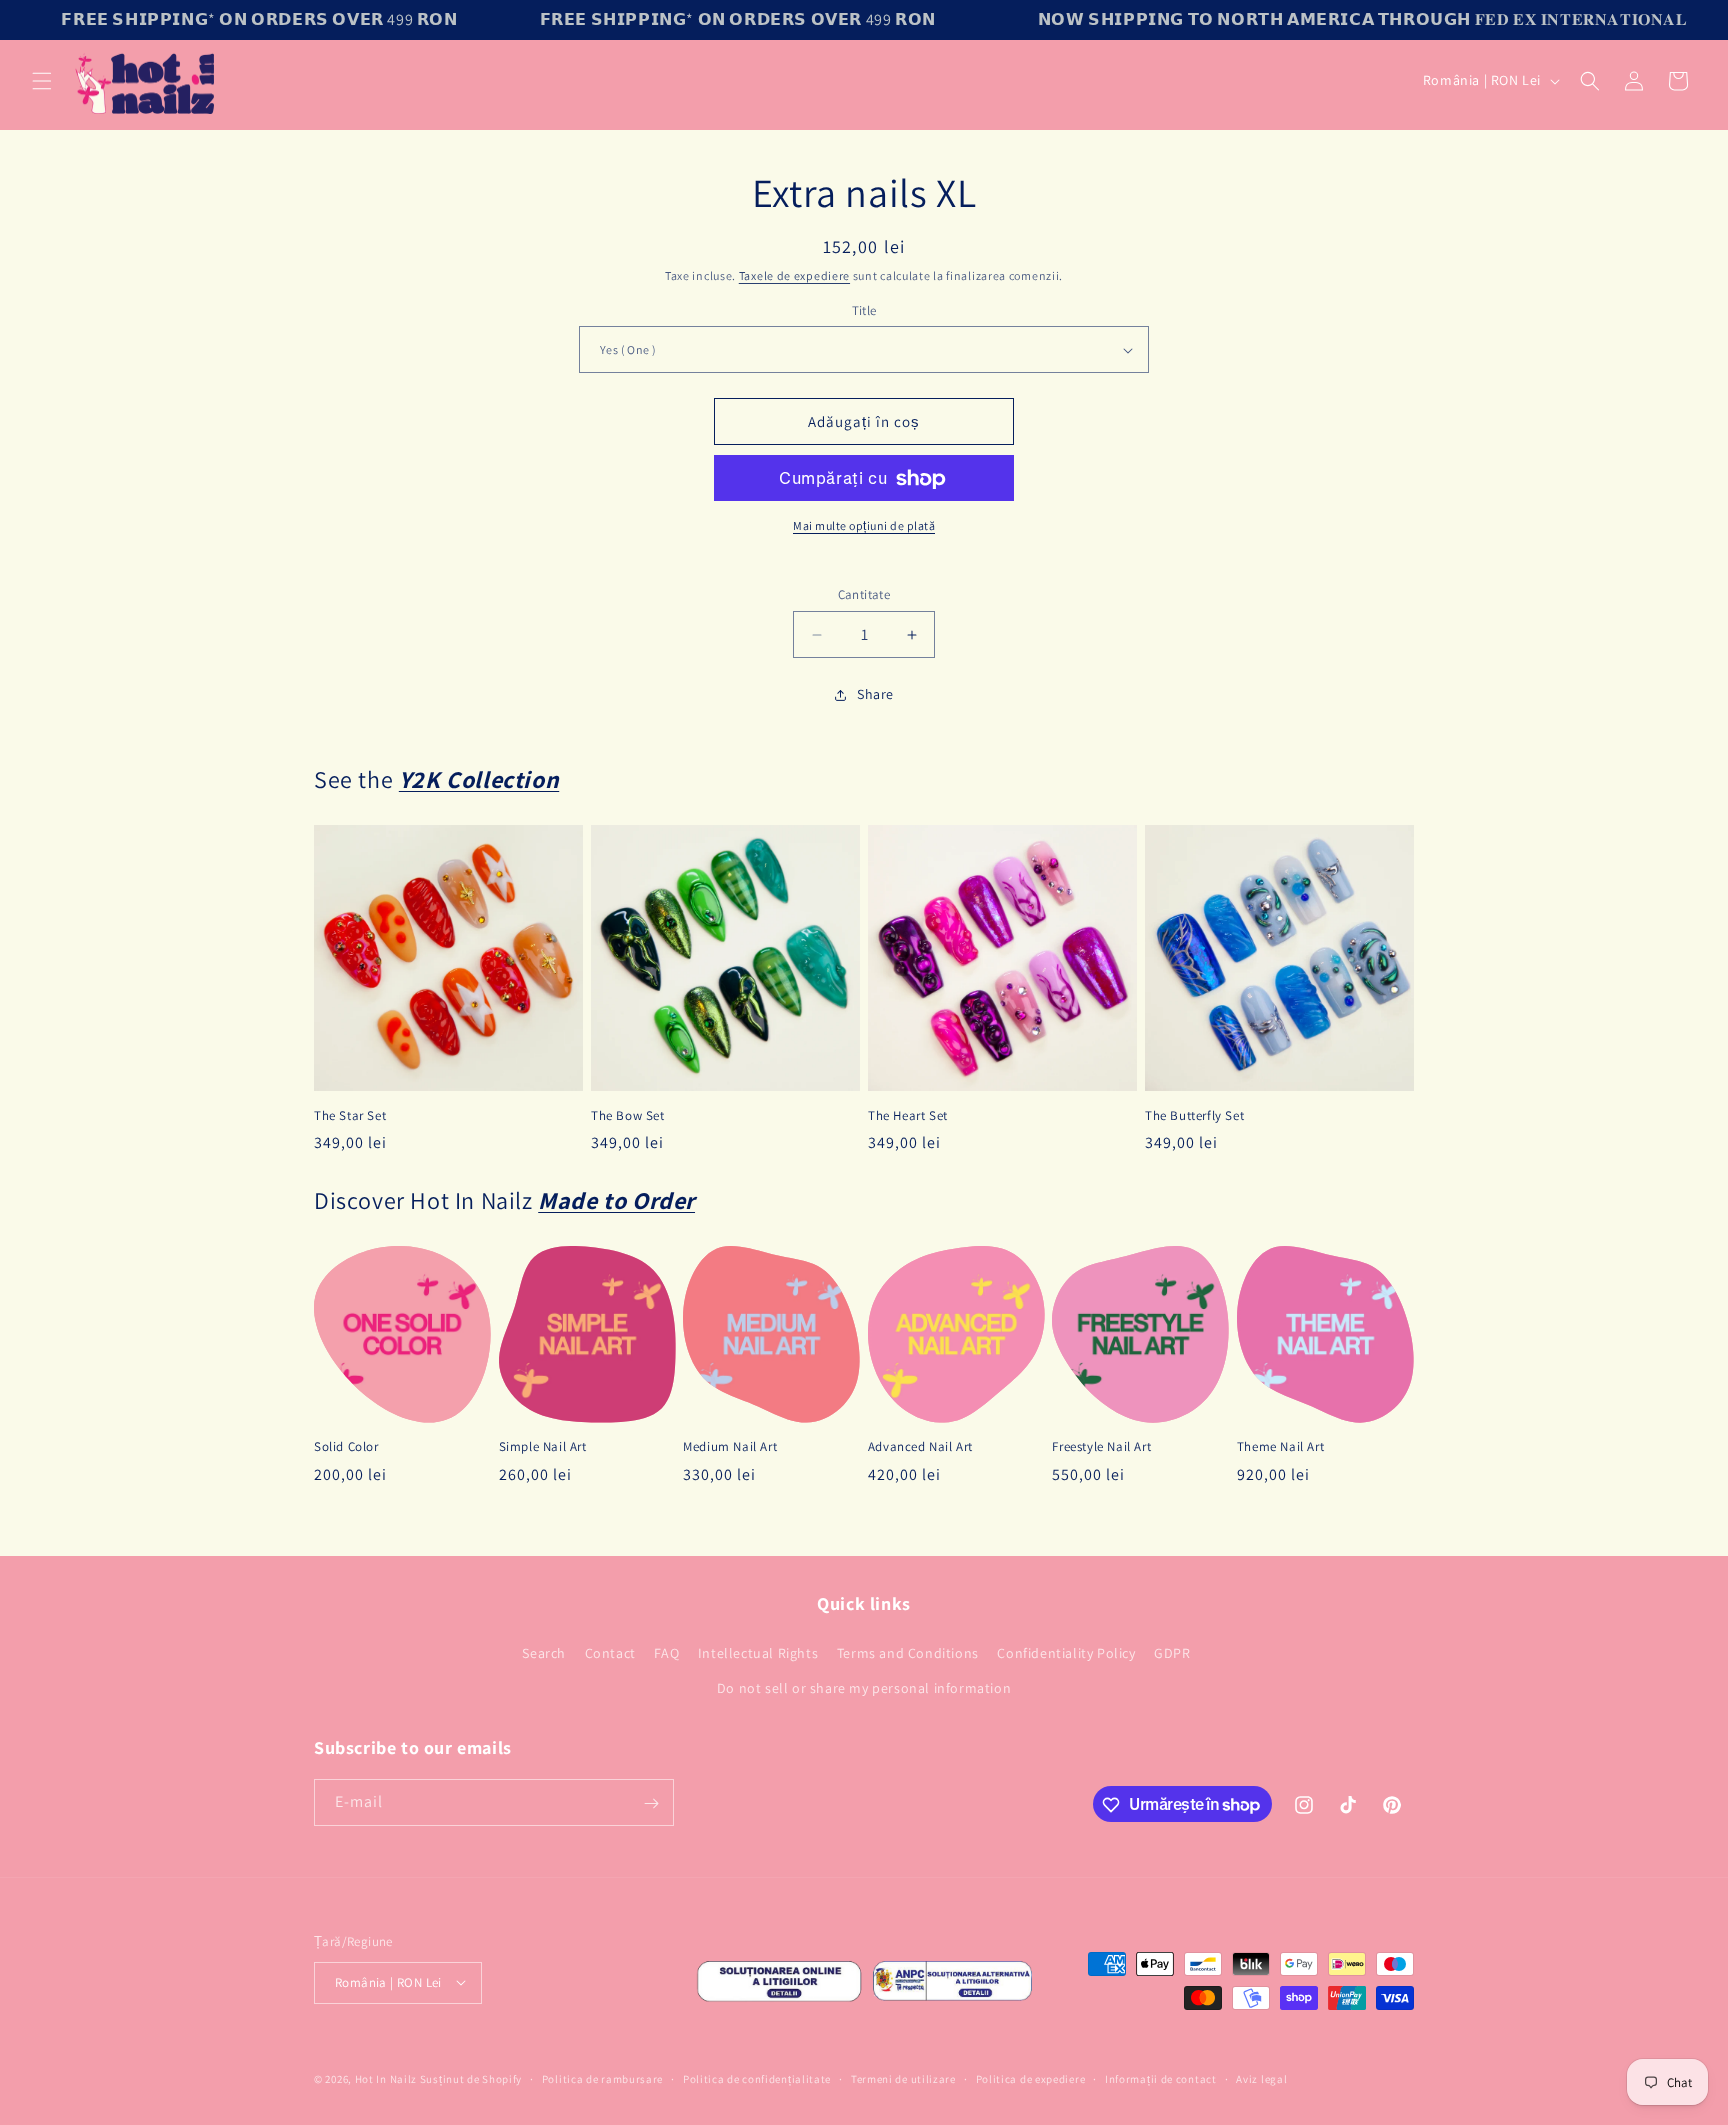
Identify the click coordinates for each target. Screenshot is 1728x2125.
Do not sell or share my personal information (864, 1688)
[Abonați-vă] (651, 1803)
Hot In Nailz (386, 2079)
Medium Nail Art (730, 1448)
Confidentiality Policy (1066, 1653)
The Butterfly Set (1194, 1116)
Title (864, 310)
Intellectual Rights (758, 1653)
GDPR (1172, 1653)
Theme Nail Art (1280, 1448)
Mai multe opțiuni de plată (864, 526)
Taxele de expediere (794, 275)
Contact (610, 1653)
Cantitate (864, 595)
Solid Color (346, 1448)
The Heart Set (908, 1116)
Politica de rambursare (602, 2078)
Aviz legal (1261, 2078)
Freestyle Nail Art (1101, 1448)
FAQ (666, 1653)
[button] (42, 81)
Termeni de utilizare (903, 2078)
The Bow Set (628, 1116)
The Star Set (350, 1116)
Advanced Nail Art (920, 1448)
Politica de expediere (1031, 2078)
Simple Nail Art (543, 1448)
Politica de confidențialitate (757, 2078)
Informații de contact (1161, 2078)
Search (544, 1653)
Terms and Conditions (908, 1653)
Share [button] (875, 695)
